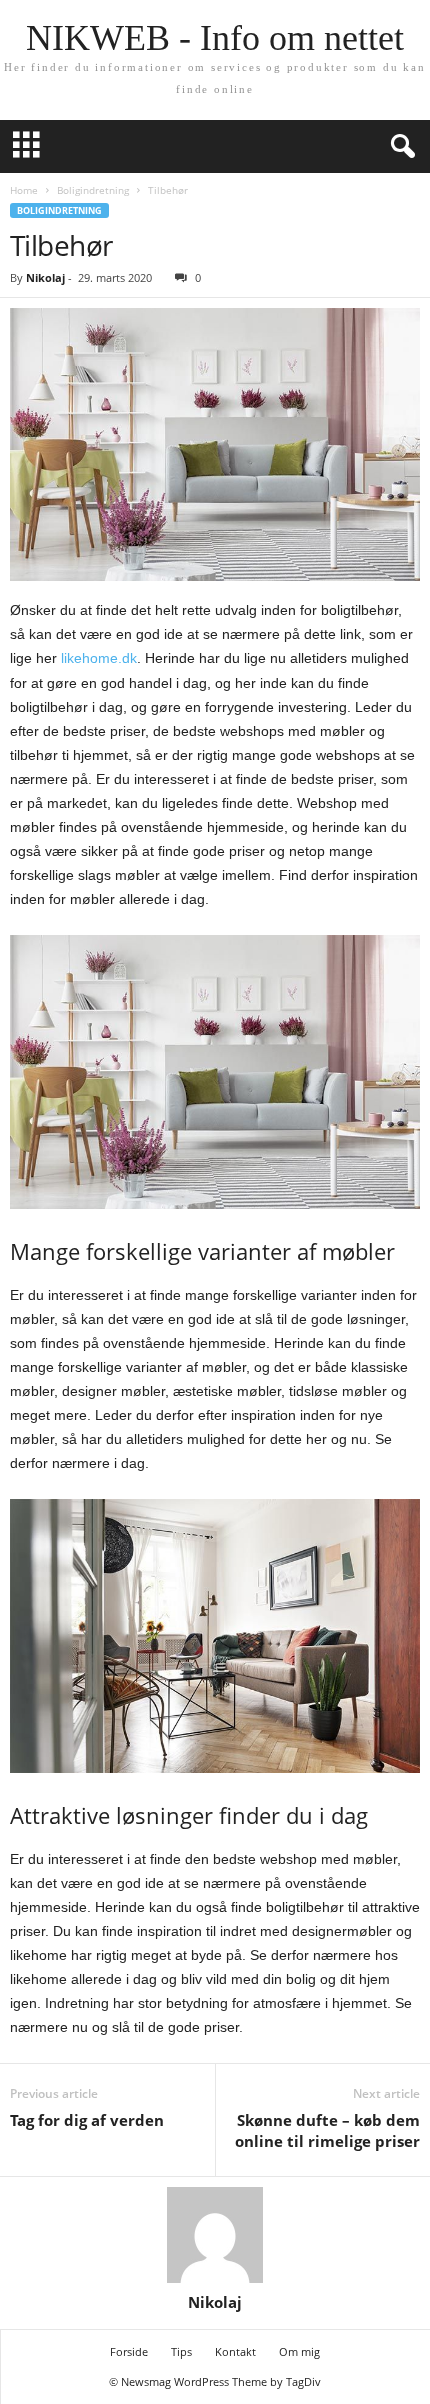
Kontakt (235, 2351)
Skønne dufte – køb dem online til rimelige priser (327, 2130)
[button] (399, 147)
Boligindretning (93, 190)
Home (24, 190)
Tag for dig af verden (87, 2120)
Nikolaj (45, 277)
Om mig (299, 2351)
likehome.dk (99, 658)
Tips (181, 2351)
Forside (129, 2351)
